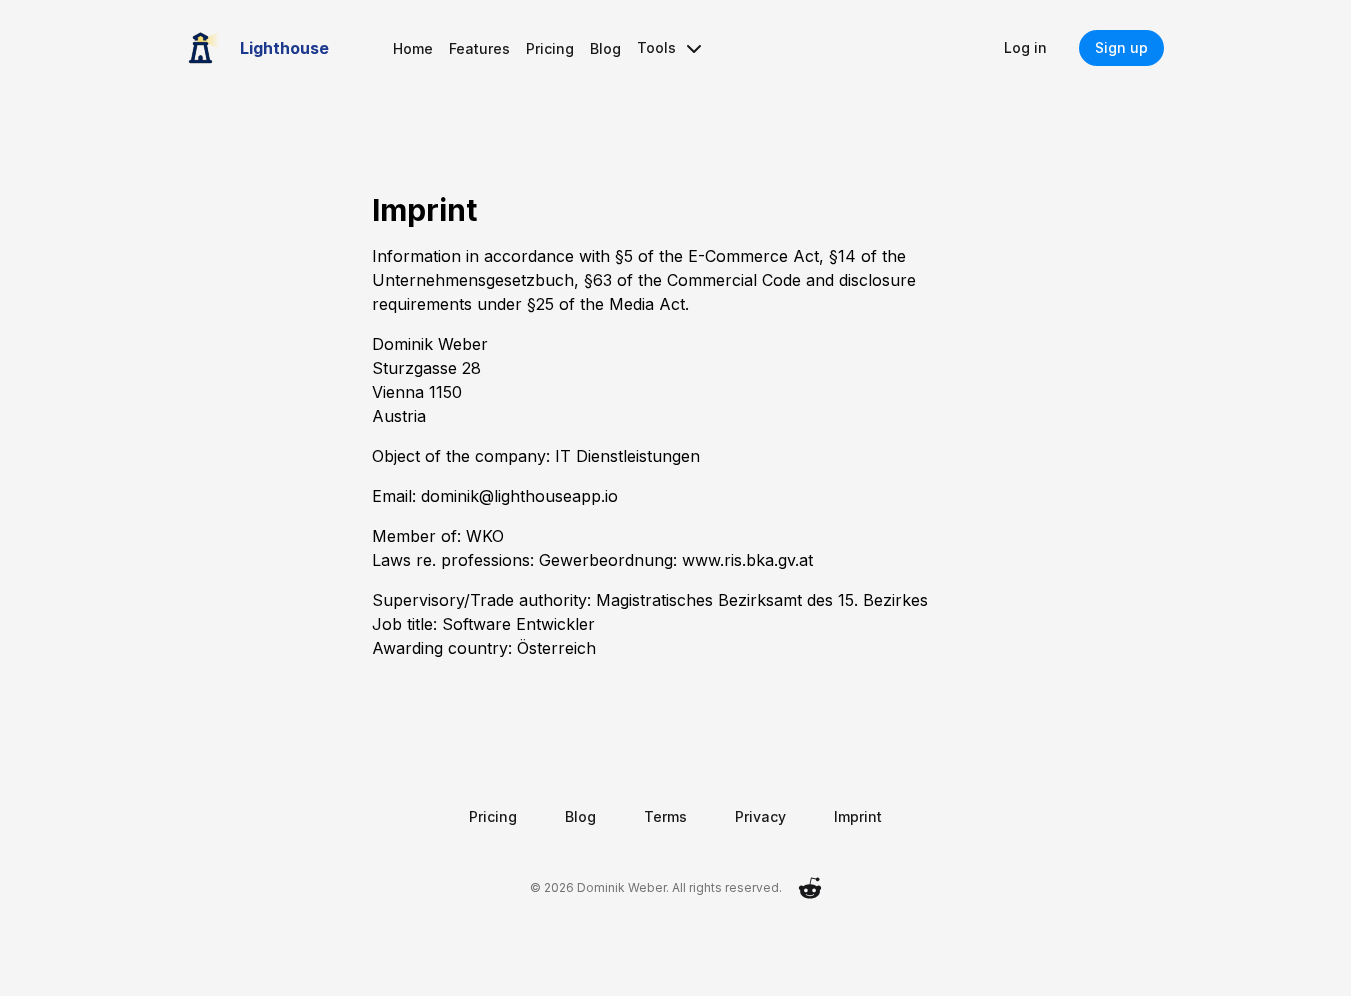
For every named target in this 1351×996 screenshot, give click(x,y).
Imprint (858, 816)
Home (413, 48)
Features (479, 48)
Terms (665, 816)
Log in (1025, 47)
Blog (605, 48)
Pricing (550, 48)
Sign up (1121, 47)
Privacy (760, 816)
